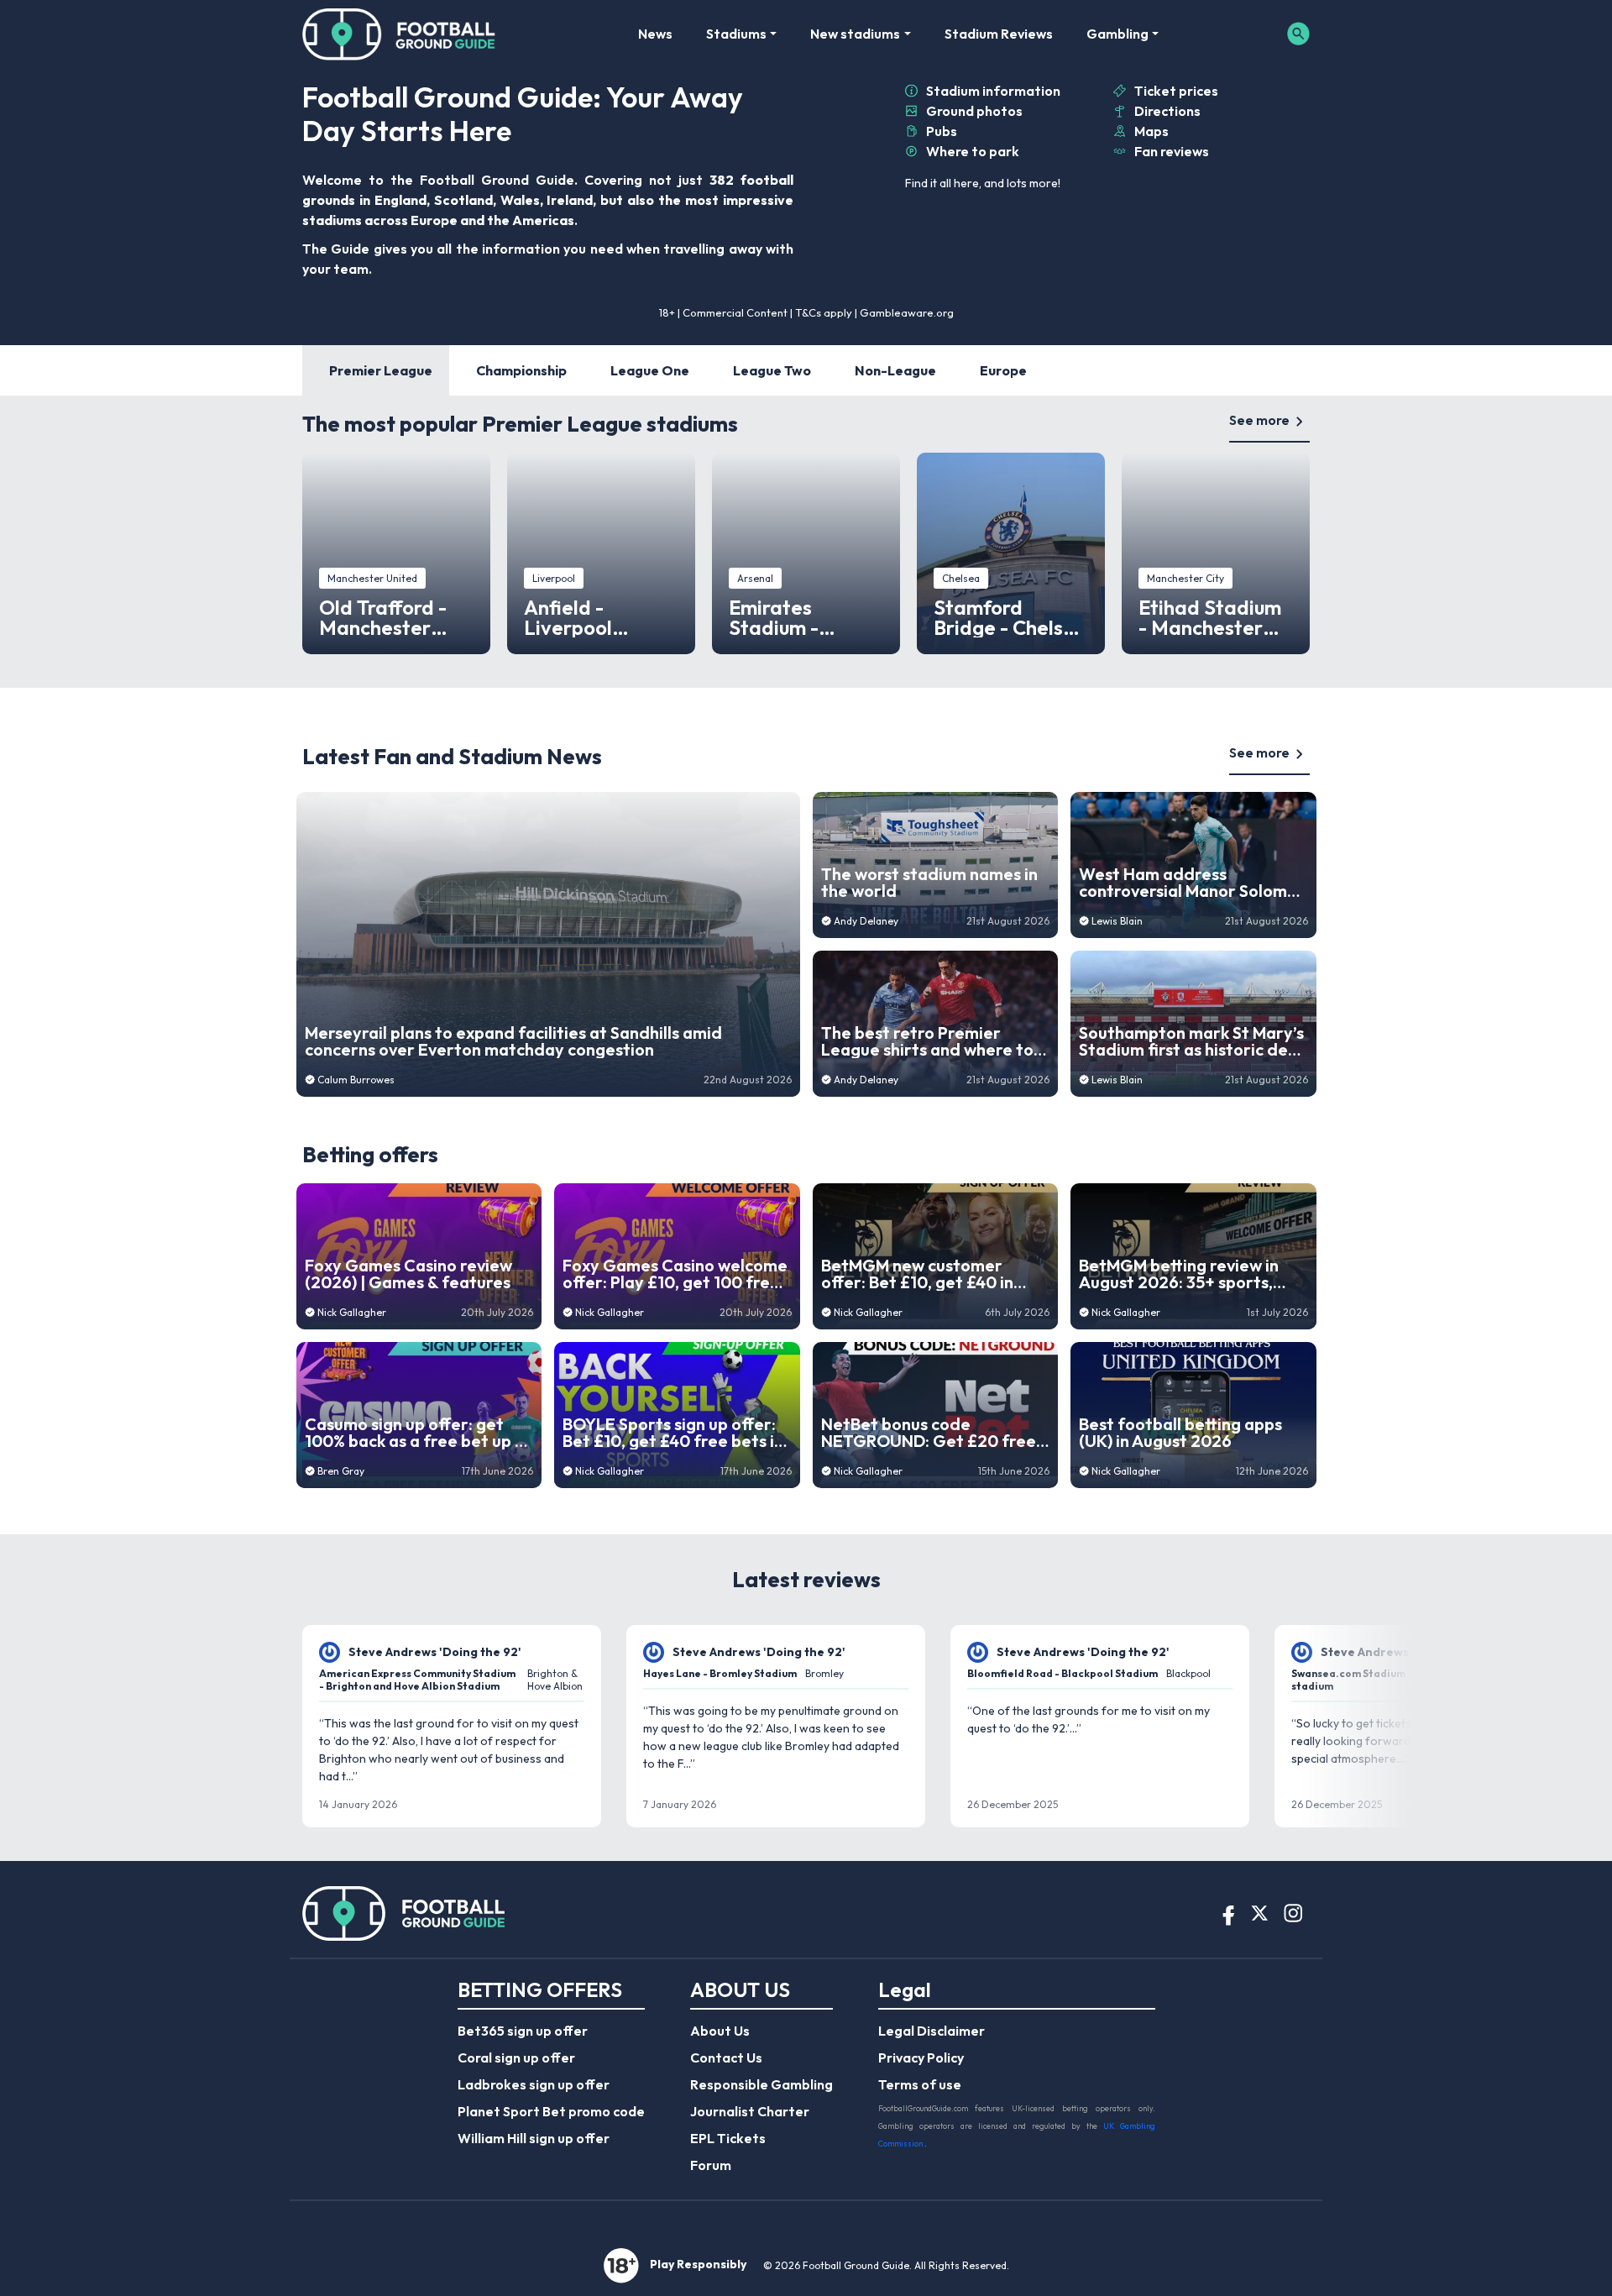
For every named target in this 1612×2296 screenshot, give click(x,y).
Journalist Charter (750, 2111)
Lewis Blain (1117, 921)
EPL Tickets (728, 2138)
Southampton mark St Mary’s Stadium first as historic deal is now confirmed (1191, 1041)
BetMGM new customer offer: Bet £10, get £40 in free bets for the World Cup (930, 1274)
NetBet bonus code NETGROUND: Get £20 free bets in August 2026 (929, 1433)
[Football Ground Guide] (399, 34)
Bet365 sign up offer (523, 2031)
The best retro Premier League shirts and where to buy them (927, 1041)
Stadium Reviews (999, 34)
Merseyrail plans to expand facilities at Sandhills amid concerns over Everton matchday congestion (513, 1041)
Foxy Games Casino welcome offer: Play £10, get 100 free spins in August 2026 (675, 1274)
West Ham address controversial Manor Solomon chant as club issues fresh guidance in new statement (1193, 883)
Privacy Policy (921, 2057)
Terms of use (920, 2084)
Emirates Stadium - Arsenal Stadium (805, 617)
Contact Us (726, 2057)
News (655, 34)
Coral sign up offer (516, 2057)
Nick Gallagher (352, 1312)
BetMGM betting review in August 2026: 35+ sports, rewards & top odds (1179, 1274)
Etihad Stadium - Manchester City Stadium (1210, 617)
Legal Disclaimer (932, 2031)
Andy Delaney (866, 921)
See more (1259, 420)
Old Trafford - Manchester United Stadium (391, 617)
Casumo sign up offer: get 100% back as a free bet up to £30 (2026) (419, 1433)
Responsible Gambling (762, 2084)
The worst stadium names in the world (929, 883)
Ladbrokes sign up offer (534, 2084)
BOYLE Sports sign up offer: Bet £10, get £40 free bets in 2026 (673, 1433)
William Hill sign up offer (534, 2138)
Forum (711, 2165)
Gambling (1117, 34)
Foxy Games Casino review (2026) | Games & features (408, 1274)
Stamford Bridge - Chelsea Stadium (1010, 617)
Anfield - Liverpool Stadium (568, 617)
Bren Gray (341, 1471)
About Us (720, 2031)
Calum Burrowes (356, 1080)
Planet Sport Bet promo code (551, 2111)
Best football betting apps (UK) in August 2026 (1180, 1433)
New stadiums (855, 34)
